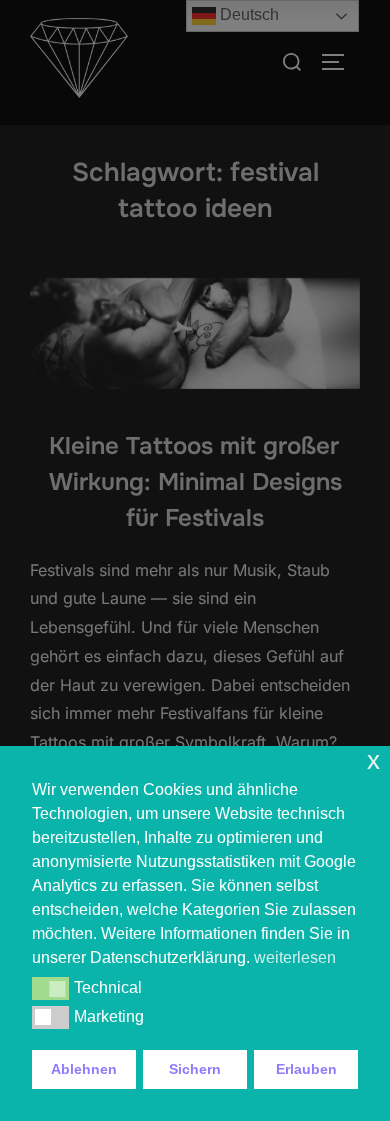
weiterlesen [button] (295, 957)
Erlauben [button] (306, 1069)
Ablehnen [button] (84, 1069)
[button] (50, 988)
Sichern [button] (195, 1069)
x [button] (373, 760)
